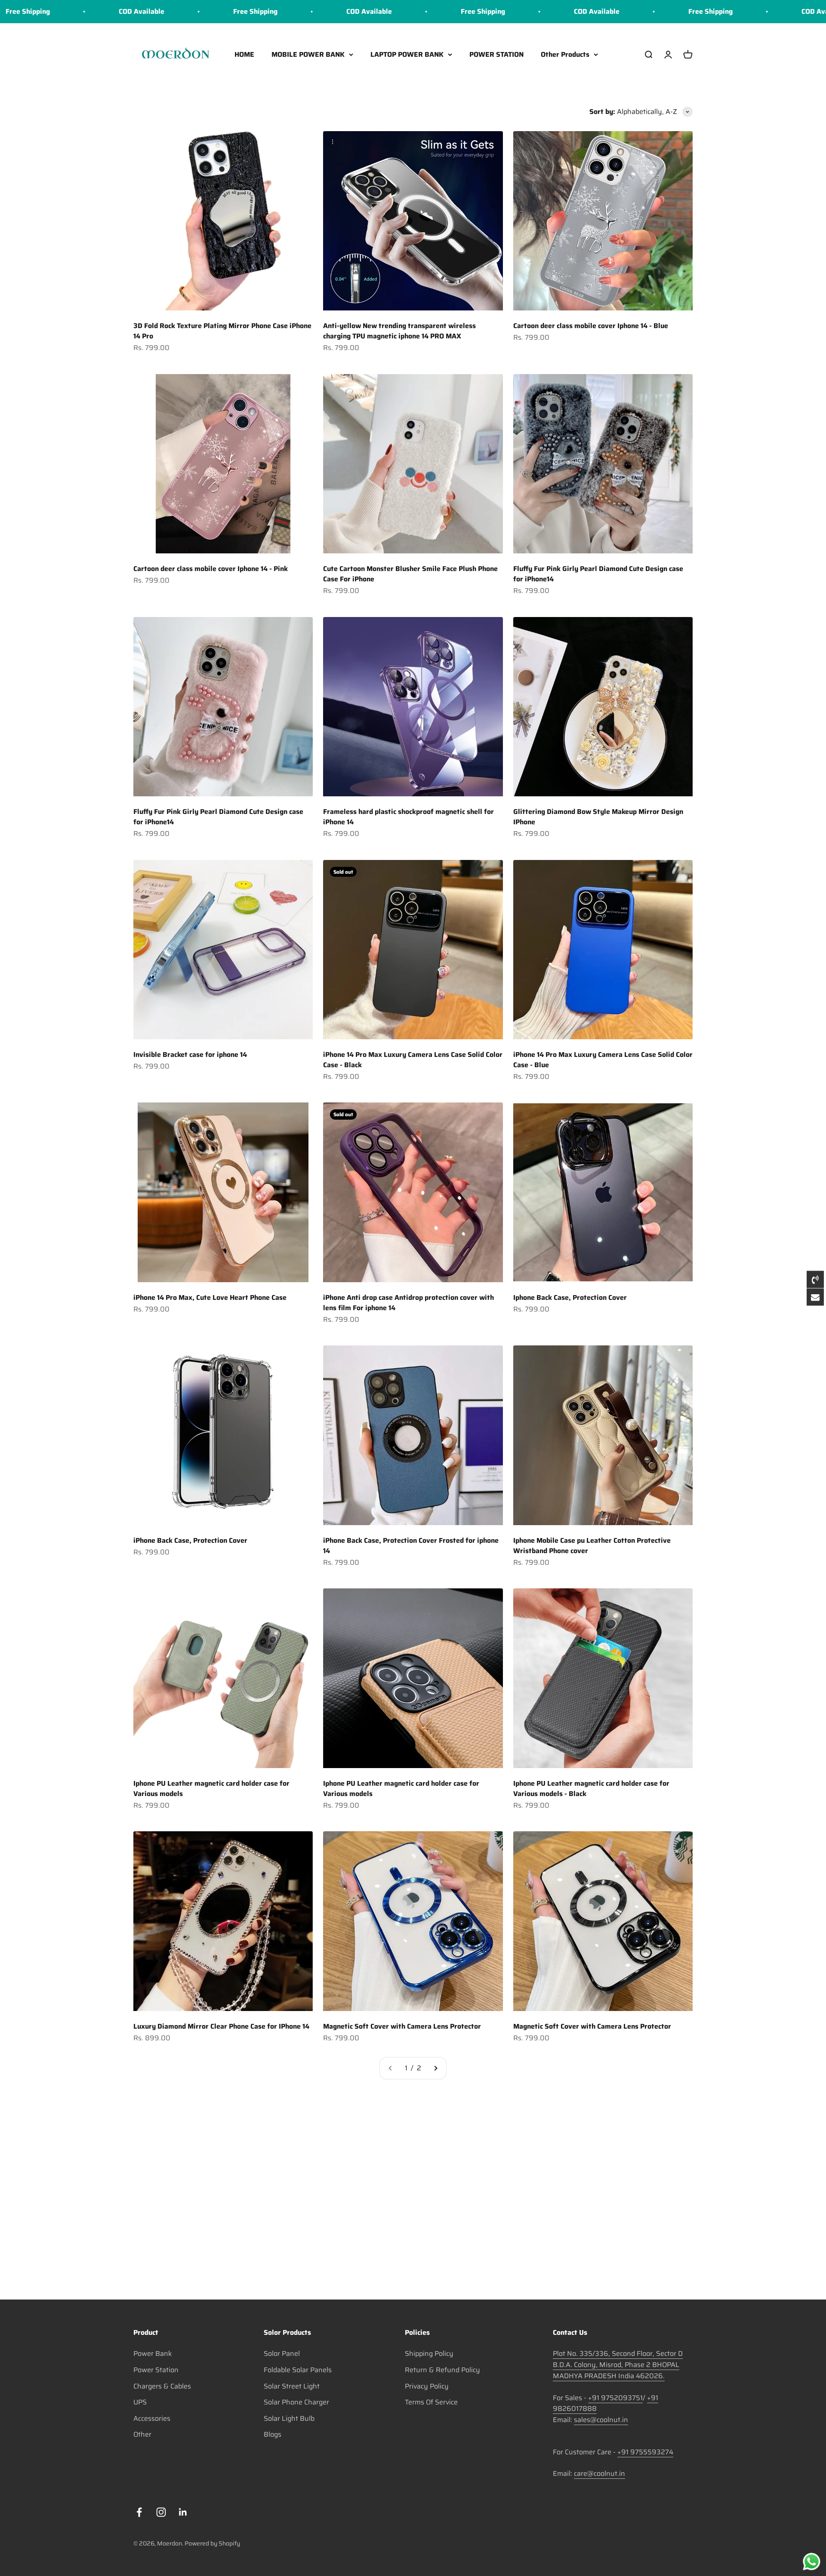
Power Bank (153, 2353)
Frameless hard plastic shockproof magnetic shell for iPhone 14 (408, 817)
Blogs (273, 2434)
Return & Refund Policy (442, 2370)
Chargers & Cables (162, 2386)
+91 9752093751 (615, 2398)
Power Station (156, 2370)
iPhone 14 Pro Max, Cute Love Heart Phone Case (210, 1297)
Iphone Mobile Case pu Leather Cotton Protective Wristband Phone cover (592, 1546)
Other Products (565, 54)
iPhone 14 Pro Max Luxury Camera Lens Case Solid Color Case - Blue (603, 1060)
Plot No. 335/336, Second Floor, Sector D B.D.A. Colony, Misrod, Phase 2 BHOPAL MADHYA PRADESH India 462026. (618, 2364)
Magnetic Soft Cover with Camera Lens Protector (402, 2026)
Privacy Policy (427, 2386)
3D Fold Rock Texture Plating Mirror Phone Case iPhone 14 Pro (222, 331)
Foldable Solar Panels (298, 2370)
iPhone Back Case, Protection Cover (190, 1540)
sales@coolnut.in (601, 2420)
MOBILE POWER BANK (308, 54)
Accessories (152, 2418)
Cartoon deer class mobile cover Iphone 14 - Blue (591, 326)
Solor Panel (282, 2353)
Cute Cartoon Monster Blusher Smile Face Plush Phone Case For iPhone (410, 574)
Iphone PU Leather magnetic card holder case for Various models (211, 1788)
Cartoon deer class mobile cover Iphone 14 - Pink (211, 569)
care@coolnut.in (599, 2473)
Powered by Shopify (212, 2543)
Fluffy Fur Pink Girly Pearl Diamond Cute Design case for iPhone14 (598, 574)
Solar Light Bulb (289, 2418)
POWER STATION (496, 54)
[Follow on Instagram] (161, 2512)
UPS (140, 2402)
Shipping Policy (429, 2353)
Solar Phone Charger (296, 2402)
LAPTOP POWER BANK (407, 54)
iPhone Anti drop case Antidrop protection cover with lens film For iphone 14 (408, 1303)
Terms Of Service (431, 2402)
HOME (244, 54)
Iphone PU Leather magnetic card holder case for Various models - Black (591, 1788)
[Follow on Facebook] (139, 2512)
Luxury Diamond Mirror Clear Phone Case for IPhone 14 (221, 2026)
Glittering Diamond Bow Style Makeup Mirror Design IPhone (598, 817)
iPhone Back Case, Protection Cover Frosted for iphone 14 (411, 1546)
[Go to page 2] (435, 2068)
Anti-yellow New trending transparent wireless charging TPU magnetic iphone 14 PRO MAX (399, 331)
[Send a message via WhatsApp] (812, 2562)
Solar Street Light (292, 2386)
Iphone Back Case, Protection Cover (570, 1297)
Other (142, 2434)
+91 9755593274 (645, 2452)
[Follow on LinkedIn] (183, 2512)
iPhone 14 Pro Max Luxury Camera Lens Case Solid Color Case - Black (413, 1060)
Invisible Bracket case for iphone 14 (190, 1055)
